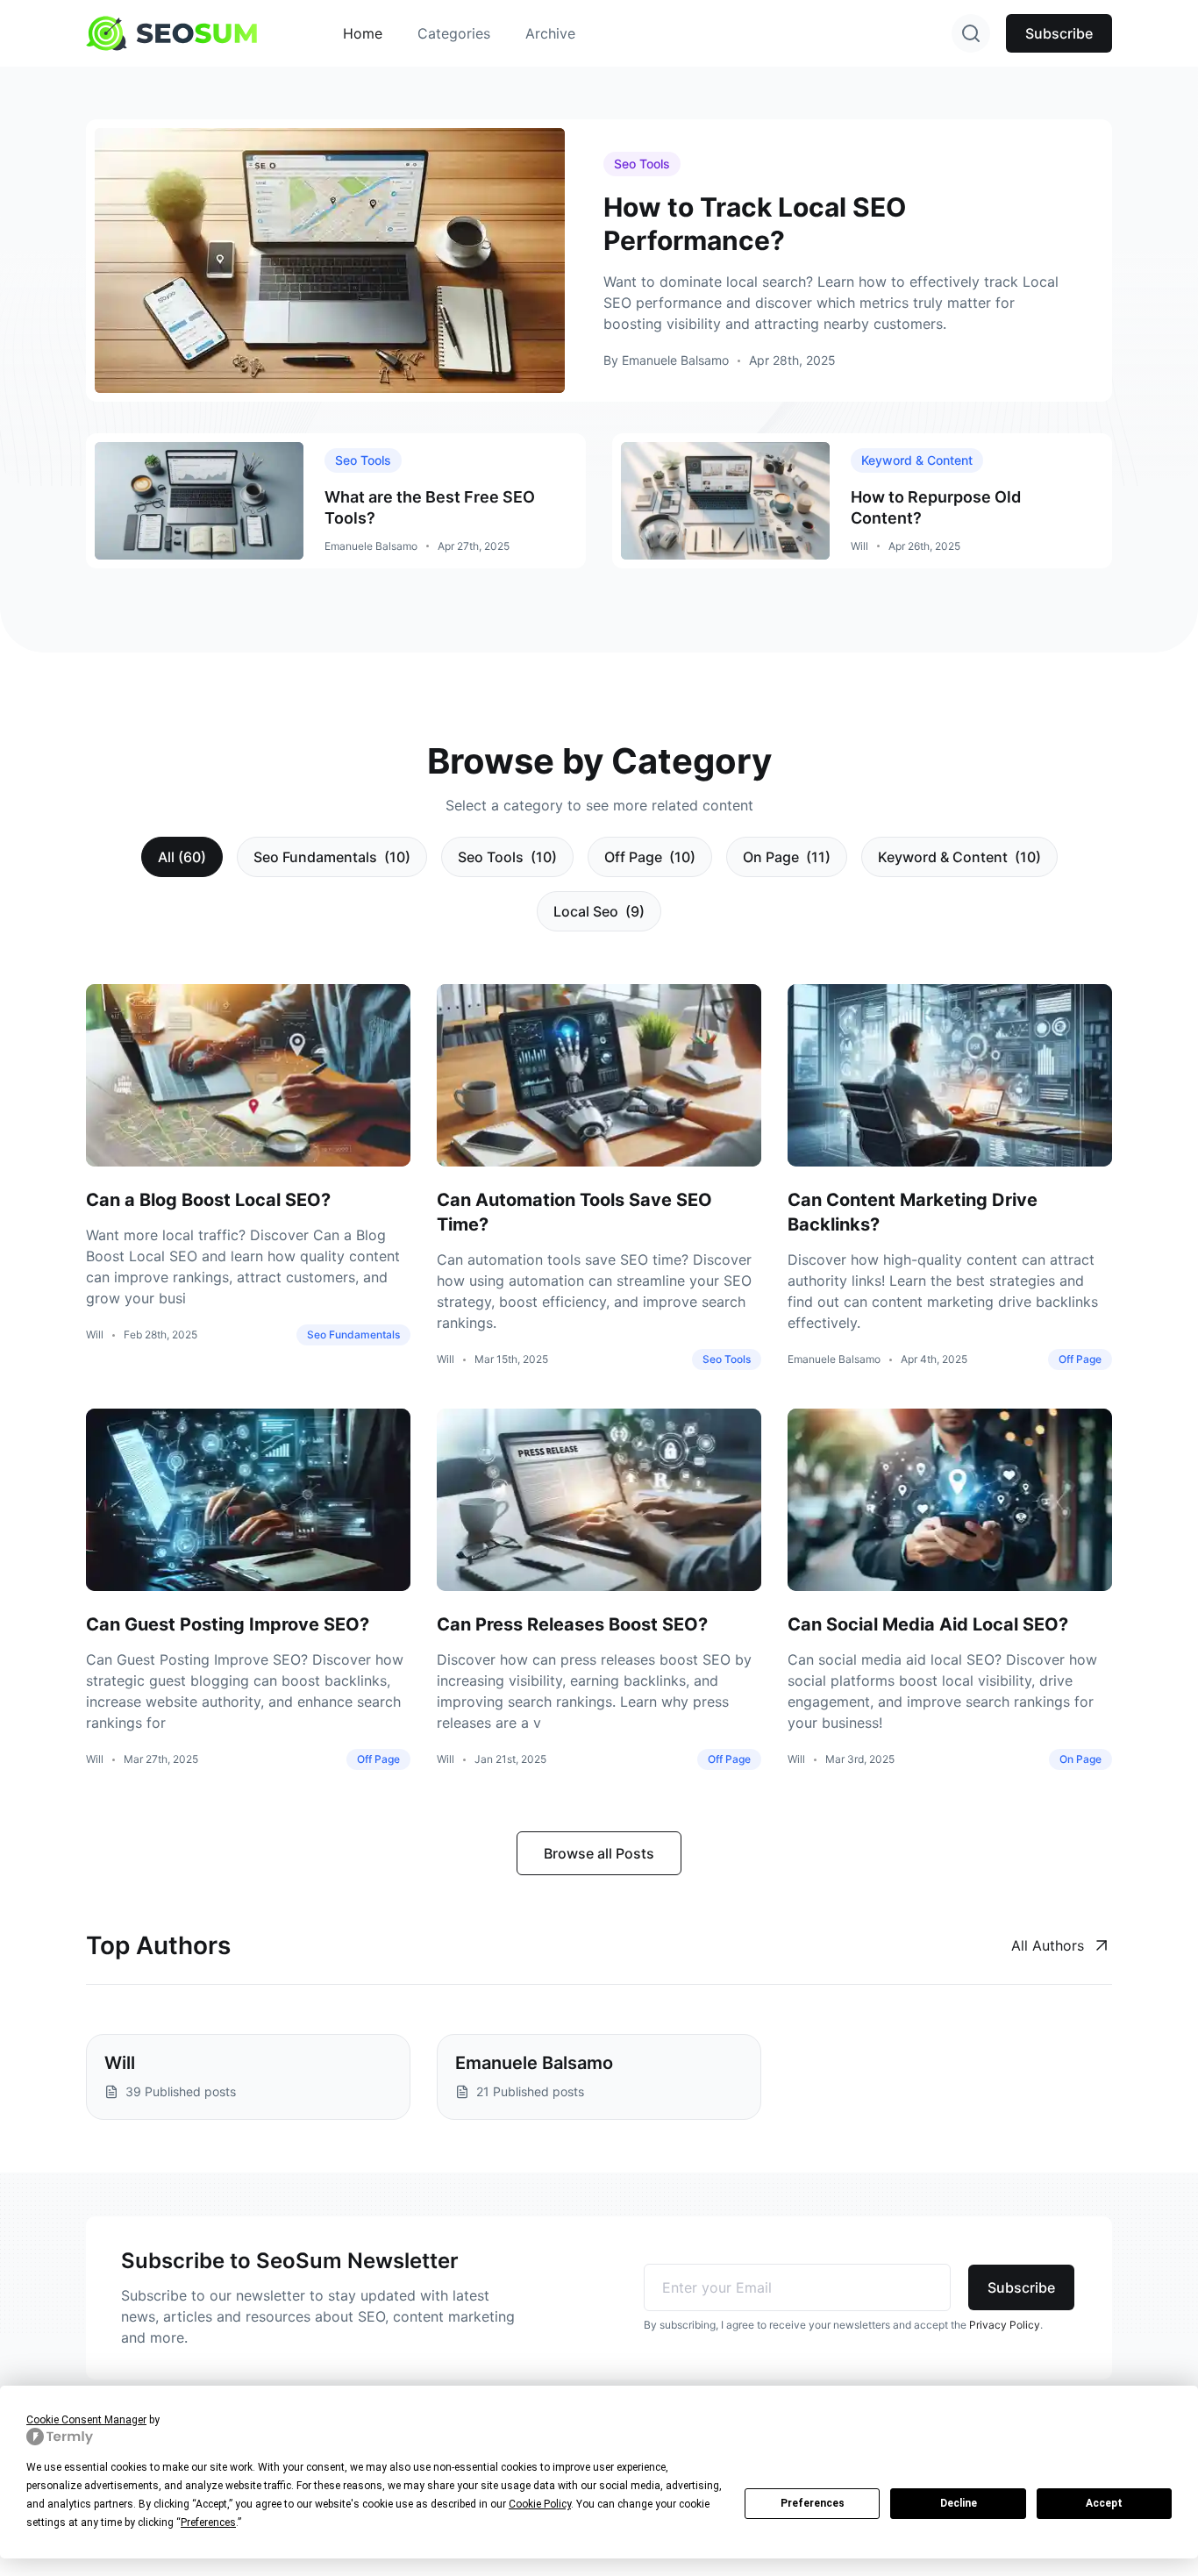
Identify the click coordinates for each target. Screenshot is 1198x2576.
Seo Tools (642, 164)
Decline (959, 2503)
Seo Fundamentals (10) (332, 857)
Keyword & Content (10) (959, 857)
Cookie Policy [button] (540, 2504)
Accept (1104, 2503)
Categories (454, 33)
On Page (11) (787, 857)
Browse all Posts (599, 1853)
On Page (1080, 1759)
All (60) (182, 857)
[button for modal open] (971, 33)
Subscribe (1059, 33)
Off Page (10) (650, 857)
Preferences (813, 2503)
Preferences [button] (208, 2522)
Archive (550, 33)
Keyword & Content (917, 460)
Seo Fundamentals (353, 1334)
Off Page (1080, 1359)
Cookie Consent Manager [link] (86, 2420)
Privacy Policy (1005, 2325)
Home (363, 33)
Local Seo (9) (599, 911)
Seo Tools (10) (507, 857)
